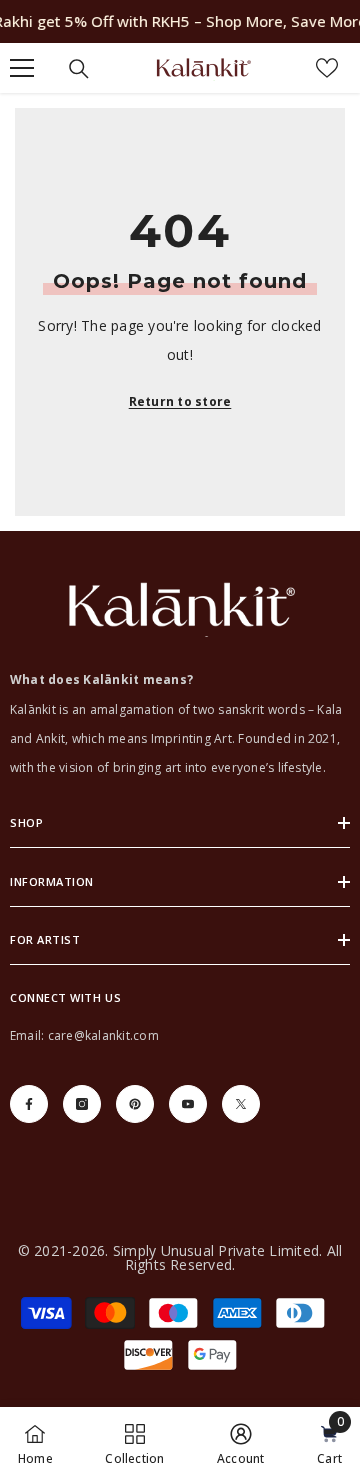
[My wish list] (327, 68)
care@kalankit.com (103, 1035)
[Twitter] (241, 1104)
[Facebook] (29, 1104)
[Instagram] (82, 1104)
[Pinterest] (135, 1104)
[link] (241, 1441)
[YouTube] (188, 1104)
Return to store (180, 401)
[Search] (79, 69)
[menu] (22, 68)
